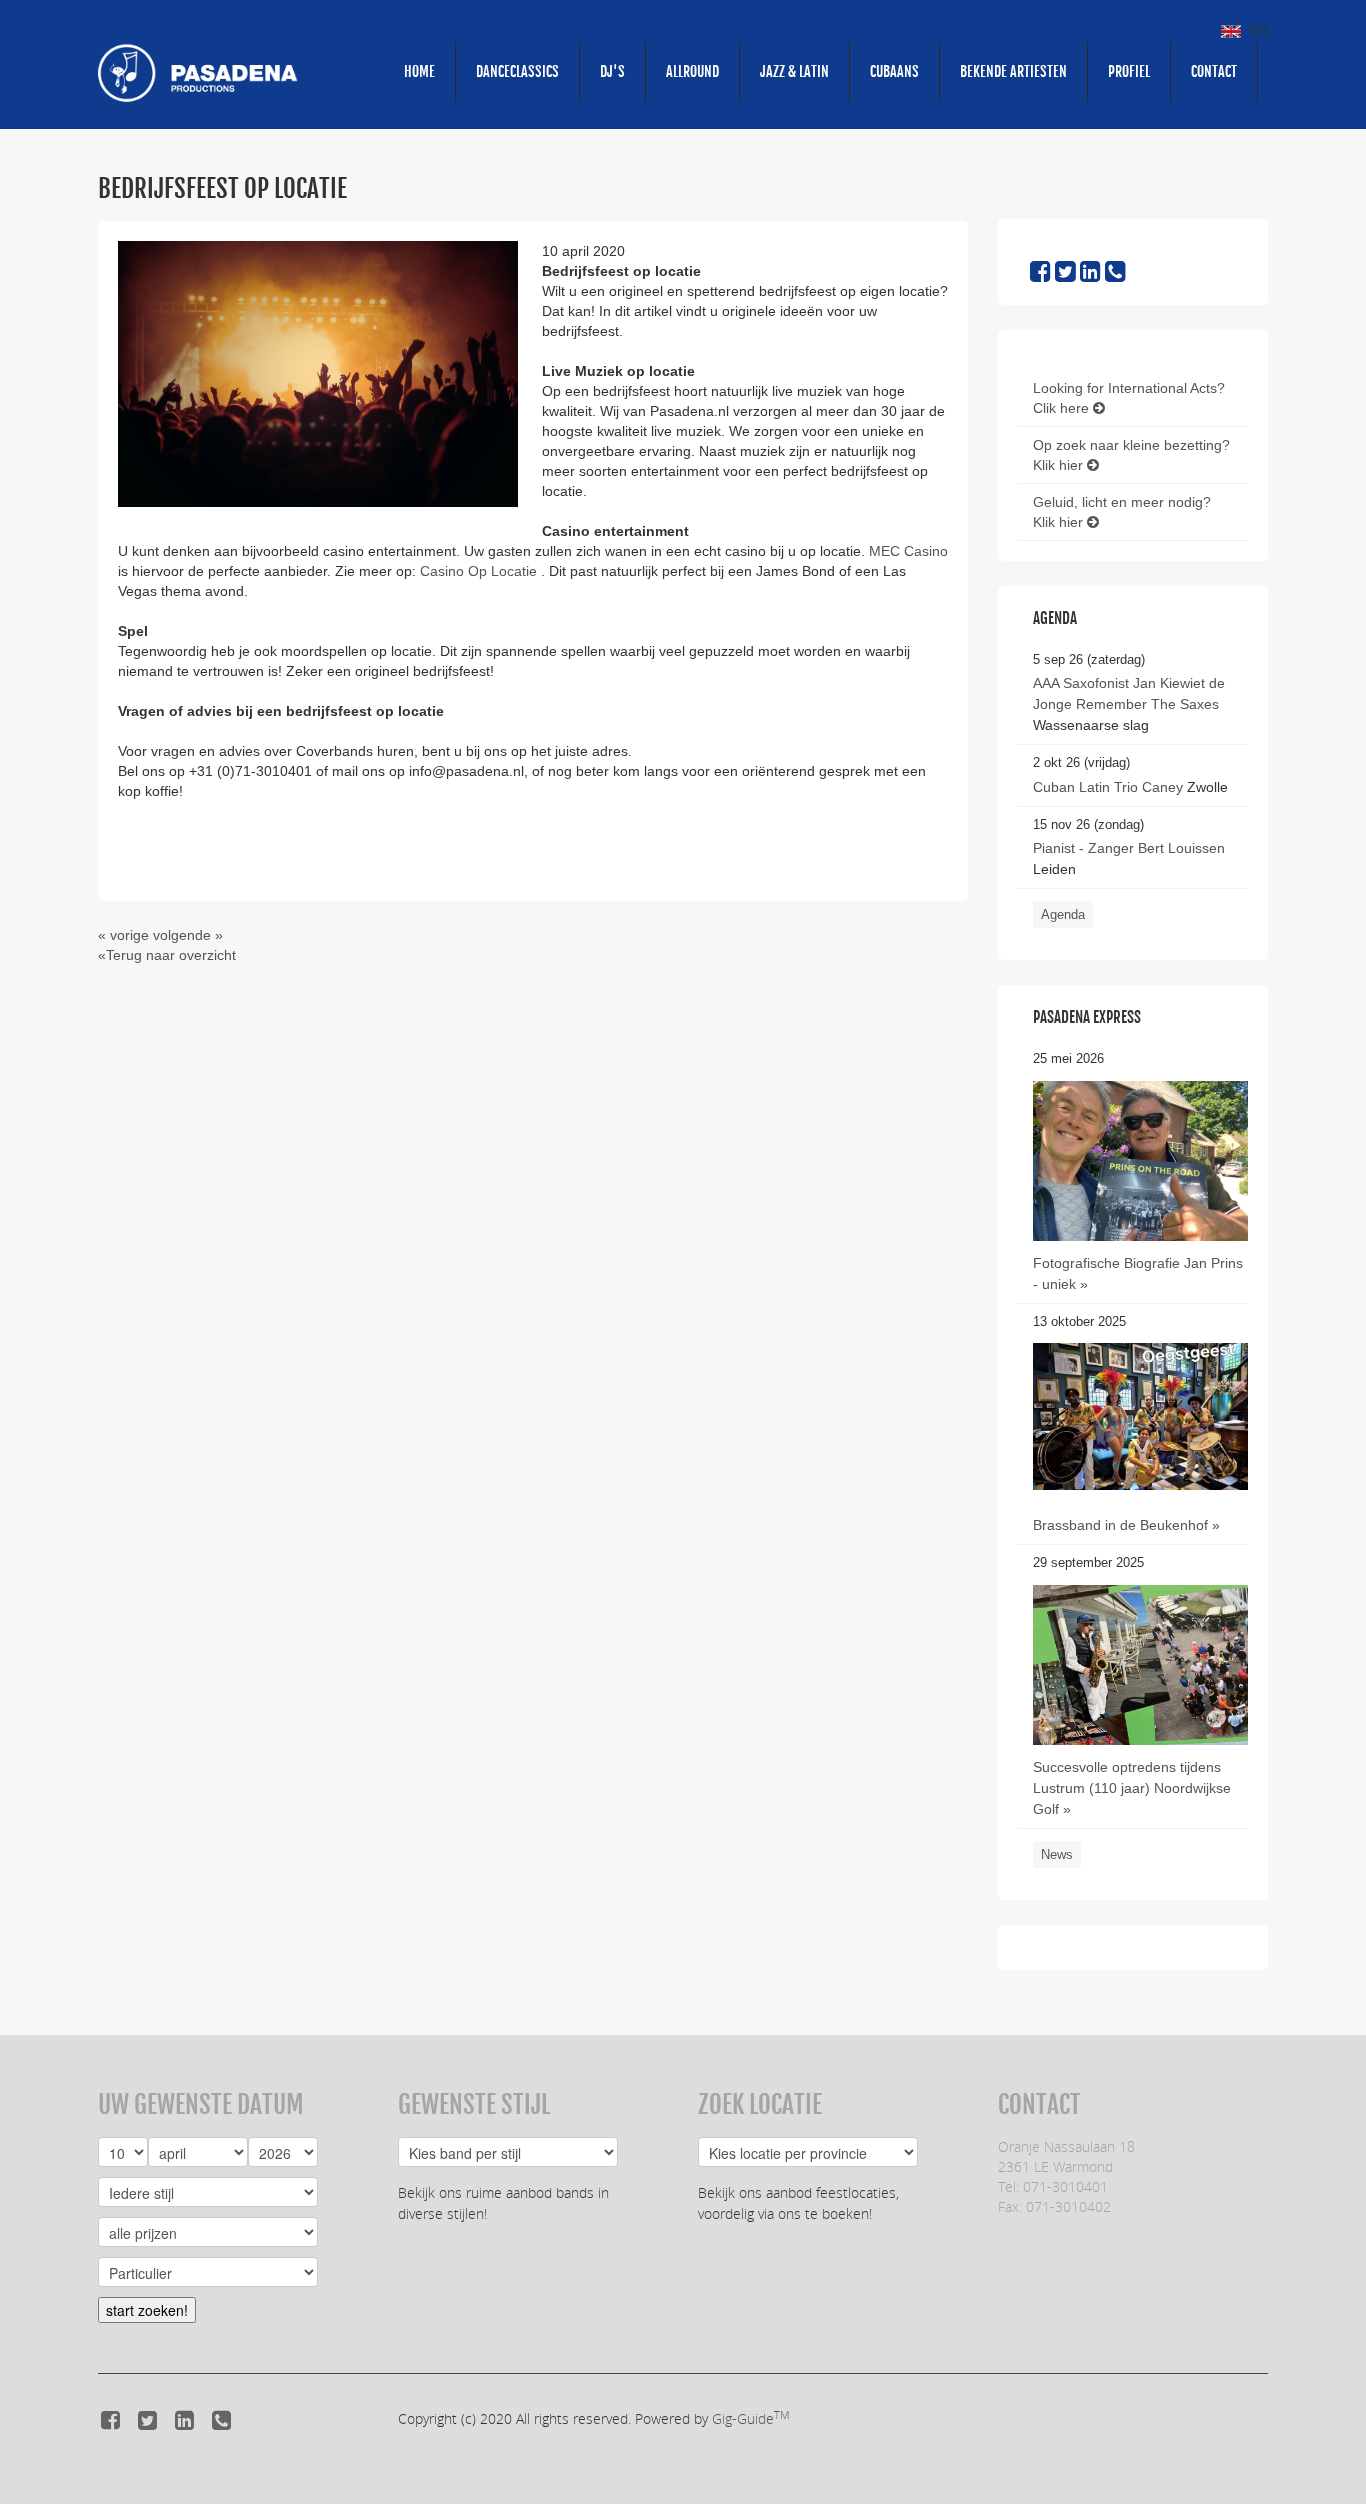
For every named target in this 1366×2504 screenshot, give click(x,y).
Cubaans (894, 71)
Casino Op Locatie (480, 571)
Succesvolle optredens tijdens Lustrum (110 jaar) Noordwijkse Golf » (1132, 1788)
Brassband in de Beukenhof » (1126, 1525)
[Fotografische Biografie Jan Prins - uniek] (1140, 1160)
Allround (692, 71)
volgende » (188, 935)
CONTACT (1214, 71)
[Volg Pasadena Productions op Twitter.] (1065, 275)
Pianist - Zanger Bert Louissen (1129, 848)
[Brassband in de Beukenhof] (1140, 1416)
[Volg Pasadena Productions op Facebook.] (1040, 275)
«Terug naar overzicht (167, 955)
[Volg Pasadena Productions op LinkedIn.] (1090, 275)
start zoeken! (147, 2310)
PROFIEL (1129, 71)
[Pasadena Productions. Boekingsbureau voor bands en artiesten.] (198, 72)
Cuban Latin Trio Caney (1108, 787)
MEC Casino (908, 551)
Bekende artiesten (1013, 71)
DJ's (612, 71)
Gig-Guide (750, 2418)
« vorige (123, 935)
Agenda (1063, 914)
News (1057, 1854)
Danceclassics (517, 71)
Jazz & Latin (794, 71)
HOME (419, 71)
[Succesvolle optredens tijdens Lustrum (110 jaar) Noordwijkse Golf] (1140, 1727)
